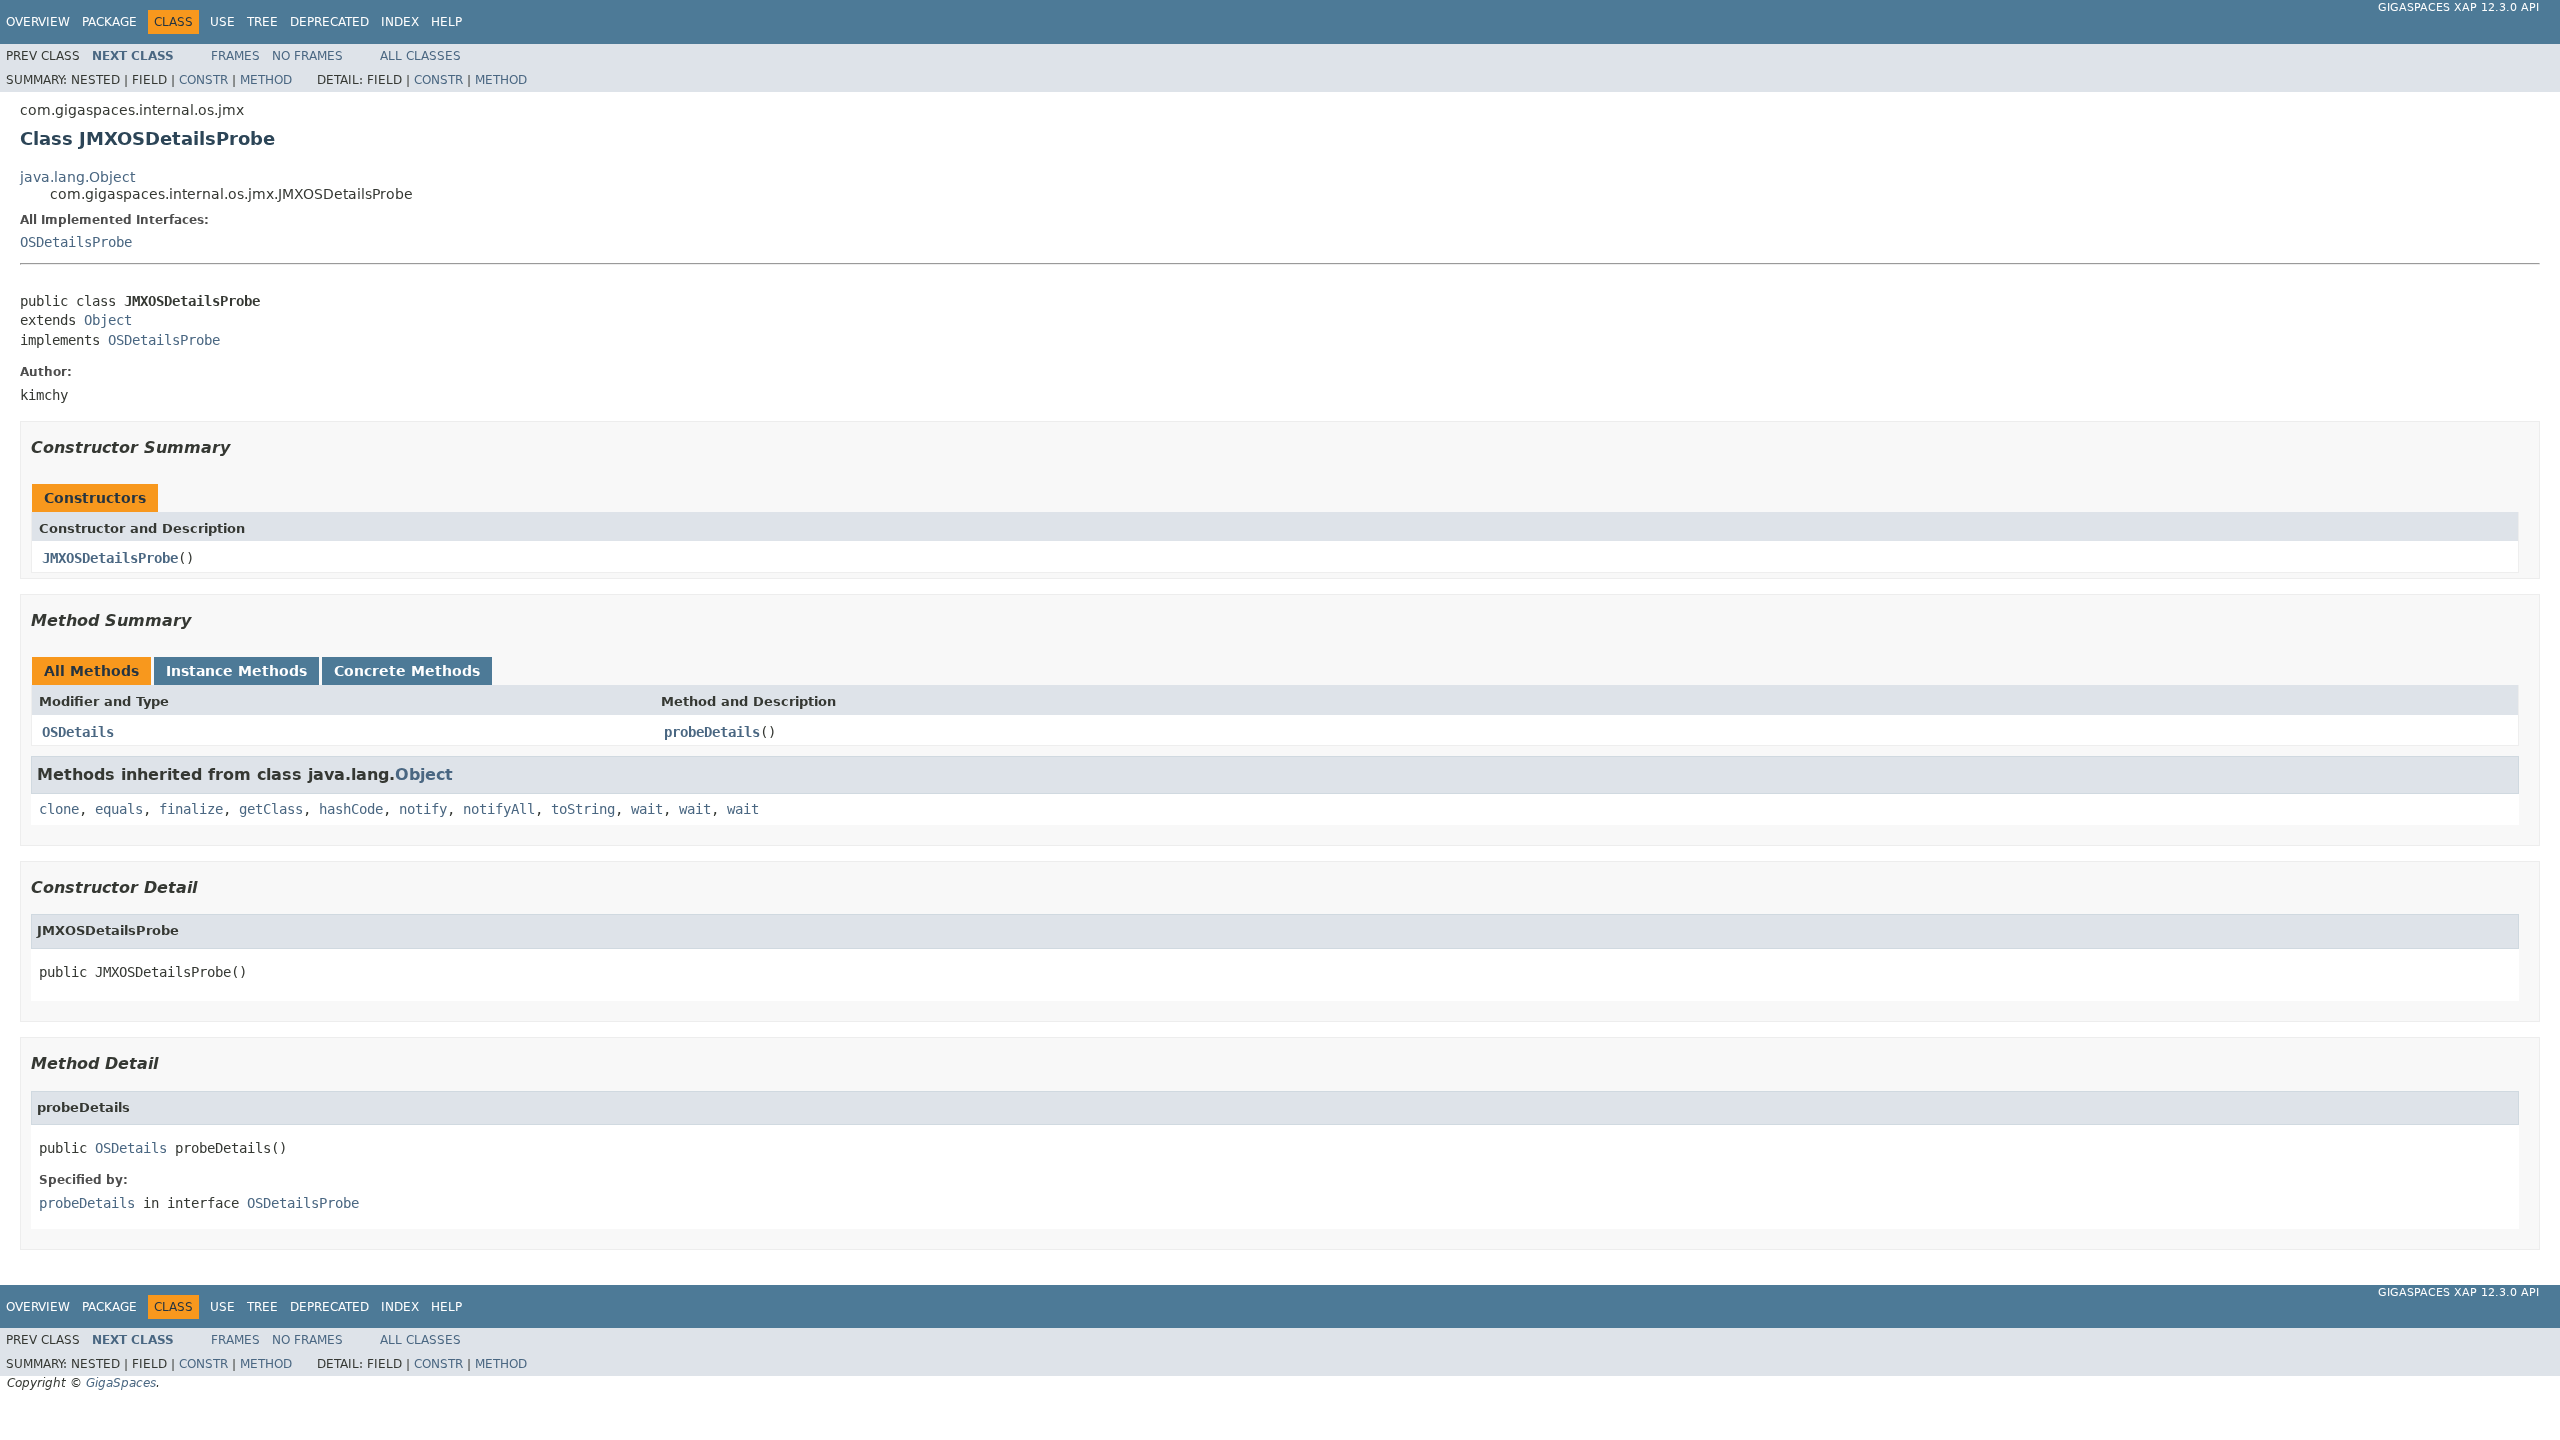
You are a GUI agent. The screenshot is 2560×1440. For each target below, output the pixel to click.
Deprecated (329, 22)
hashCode (351, 809)
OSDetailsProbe (76, 242)
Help (446, 22)
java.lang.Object (77, 177)
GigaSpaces (121, 1383)
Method (266, 80)
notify (423, 809)
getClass (271, 809)
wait (647, 809)
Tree (262, 22)
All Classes (420, 56)
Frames (235, 56)
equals (119, 809)
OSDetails (78, 732)
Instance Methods (236, 671)
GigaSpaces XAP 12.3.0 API (2458, 7)
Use (222, 22)
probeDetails (712, 732)
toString (583, 809)
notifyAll (499, 809)
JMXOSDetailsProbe (110, 558)
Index (400, 22)
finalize (191, 809)
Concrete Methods (407, 671)
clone (59, 809)
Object (108, 320)
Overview (38, 22)
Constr (203, 80)
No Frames (307, 56)
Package (109, 22)
